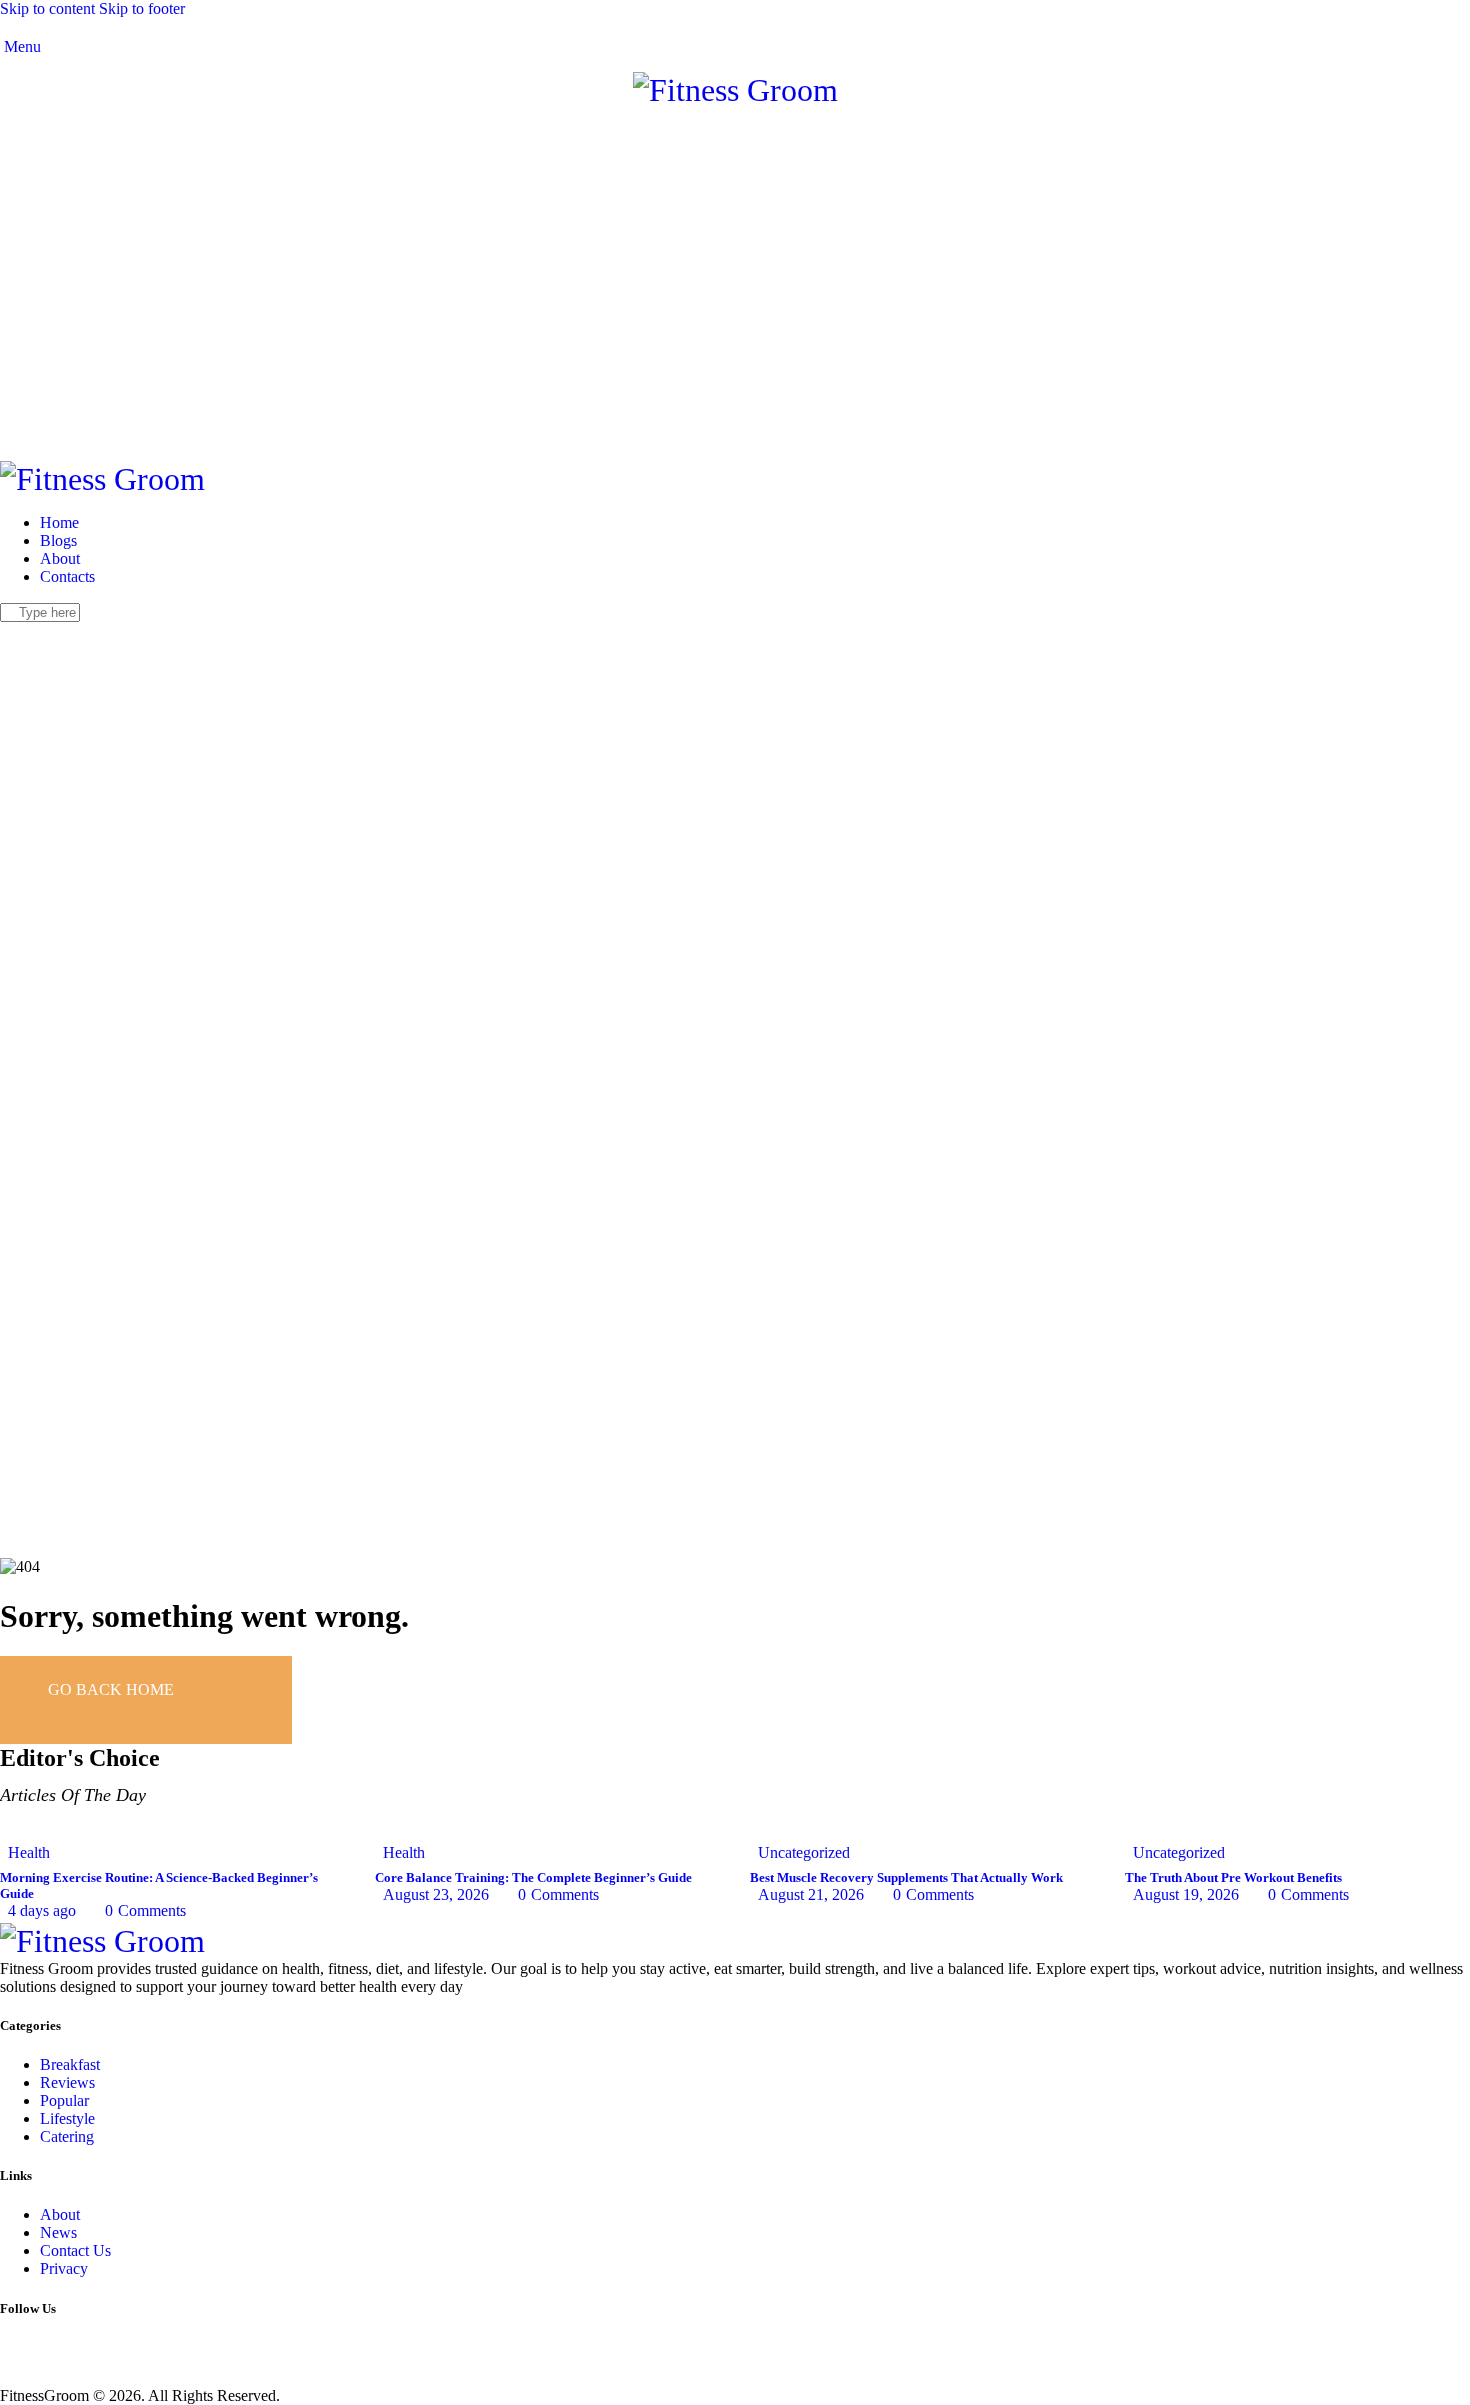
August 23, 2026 (436, 1894)
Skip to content (47, 8)
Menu (20, 46)
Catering (67, 2136)
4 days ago (42, 1910)
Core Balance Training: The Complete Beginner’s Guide (533, 1877)
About (60, 2214)
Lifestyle (67, 2118)
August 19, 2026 (1186, 1894)
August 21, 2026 (811, 1894)
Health (29, 1852)
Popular (64, 2100)
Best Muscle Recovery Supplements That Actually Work (906, 1877)
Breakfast (70, 2064)
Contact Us (75, 2250)
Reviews (67, 2082)
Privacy (64, 2268)
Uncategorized (804, 1852)
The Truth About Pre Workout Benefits (1233, 1877)
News (58, 2232)
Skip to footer (142, 8)
